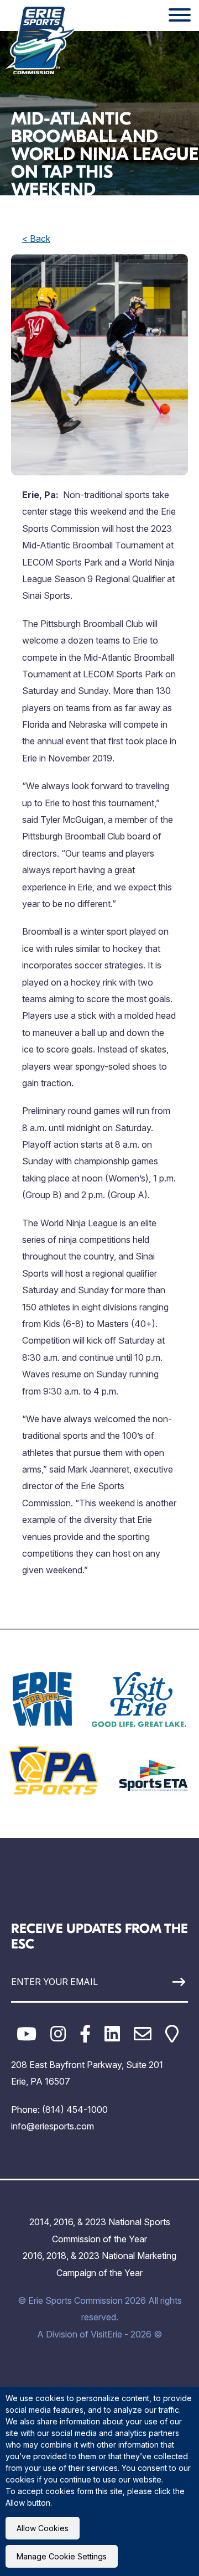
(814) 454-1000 (75, 2109)
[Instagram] (58, 2034)
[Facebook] (85, 2034)
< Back (36, 239)
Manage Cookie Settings (62, 2556)
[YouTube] (27, 2034)
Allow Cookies (43, 2528)
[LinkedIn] (112, 2034)
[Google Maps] (172, 2034)
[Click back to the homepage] (41, 40)
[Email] (143, 2034)
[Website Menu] (180, 15)
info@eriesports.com (53, 2126)
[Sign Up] (165, 1982)
